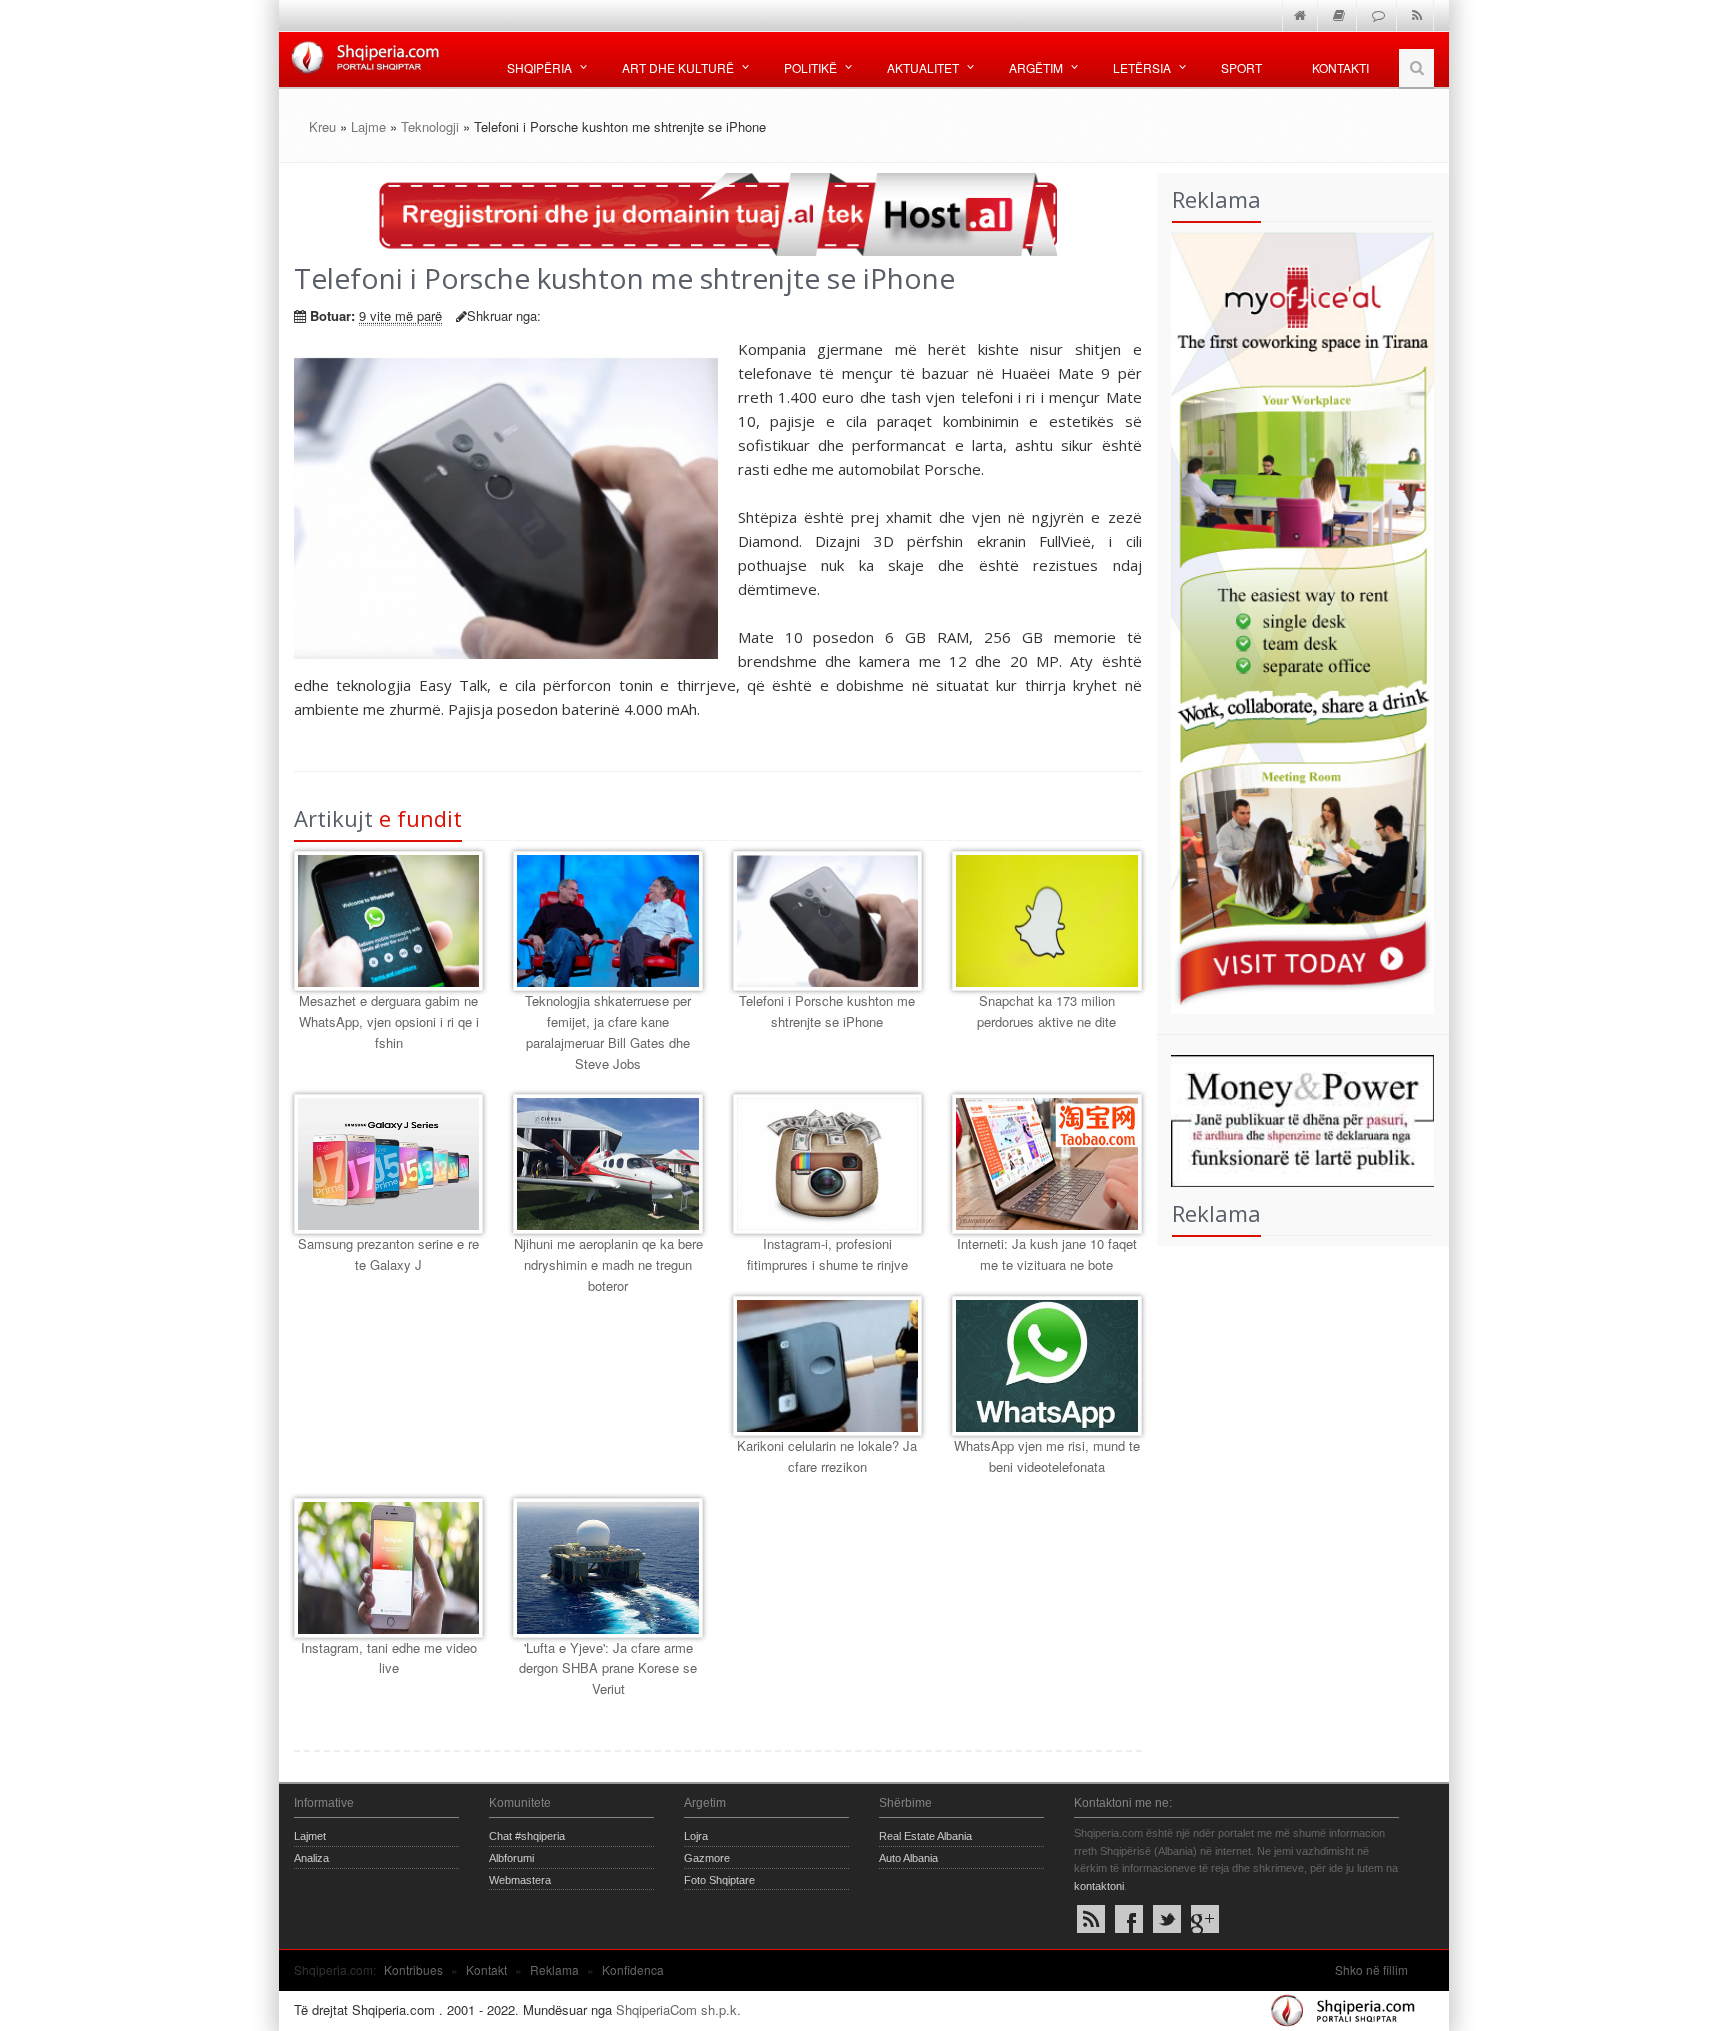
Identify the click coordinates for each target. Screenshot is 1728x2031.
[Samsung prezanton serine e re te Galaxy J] (388, 1164)
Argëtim (1036, 67)
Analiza (311, 1858)
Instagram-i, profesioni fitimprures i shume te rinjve (827, 1254)
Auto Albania (908, 1858)
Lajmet (310, 1836)
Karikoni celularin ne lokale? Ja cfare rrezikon (827, 1456)
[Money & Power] (1296, 1118)
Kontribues (413, 1969)
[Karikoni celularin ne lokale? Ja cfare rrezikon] (827, 1366)
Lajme (368, 126)
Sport (1241, 67)
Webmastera (520, 1880)
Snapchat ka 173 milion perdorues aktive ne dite (1046, 1011)
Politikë (810, 67)
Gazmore (707, 1858)
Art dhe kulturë (678, 67)
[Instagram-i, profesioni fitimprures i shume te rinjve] (827, 1164)
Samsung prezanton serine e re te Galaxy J (388, 1254)
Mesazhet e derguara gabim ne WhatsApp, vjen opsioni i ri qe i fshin (389, 1021)
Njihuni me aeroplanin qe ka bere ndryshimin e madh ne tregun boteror (608, 1264)
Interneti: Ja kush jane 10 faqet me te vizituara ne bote (1047, 1254)
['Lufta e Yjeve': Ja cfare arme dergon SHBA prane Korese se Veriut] (607, 1568)
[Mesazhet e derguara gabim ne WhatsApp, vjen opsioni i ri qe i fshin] (388, 921)
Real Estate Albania (925, 1836)
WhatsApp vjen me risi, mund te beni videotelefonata (1047, 1456)
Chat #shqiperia (527, 1836)
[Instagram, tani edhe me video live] (388, 1568)
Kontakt (486, 1969)
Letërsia (1142, 67)
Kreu (322, 126)
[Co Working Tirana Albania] (1296, 620)
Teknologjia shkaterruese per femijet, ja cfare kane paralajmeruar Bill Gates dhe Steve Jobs (608, 1031)
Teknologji (430, 126)
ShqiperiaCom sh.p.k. (678, 2009)
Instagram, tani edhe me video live (389, 1658)
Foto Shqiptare (719, 1880)
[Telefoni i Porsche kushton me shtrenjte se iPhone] (827, 921)
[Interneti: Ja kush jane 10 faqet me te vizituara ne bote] (1046, 1164)
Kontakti (1340, 67)
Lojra (696, 1836)
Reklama (554, 1969)
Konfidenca (633, 1969)
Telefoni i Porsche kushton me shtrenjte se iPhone (827, 1011)
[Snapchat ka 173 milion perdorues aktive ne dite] (1046, 921)
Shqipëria (539, 67)
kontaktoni (1099, 1886)
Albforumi (511, 1858)
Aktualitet (923, 67)
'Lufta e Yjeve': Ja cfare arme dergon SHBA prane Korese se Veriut (608, 1668)
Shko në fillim (1371, 1969)
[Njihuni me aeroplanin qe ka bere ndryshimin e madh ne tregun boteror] (607, 1164)
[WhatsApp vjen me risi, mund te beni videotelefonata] (1046, 1366)
